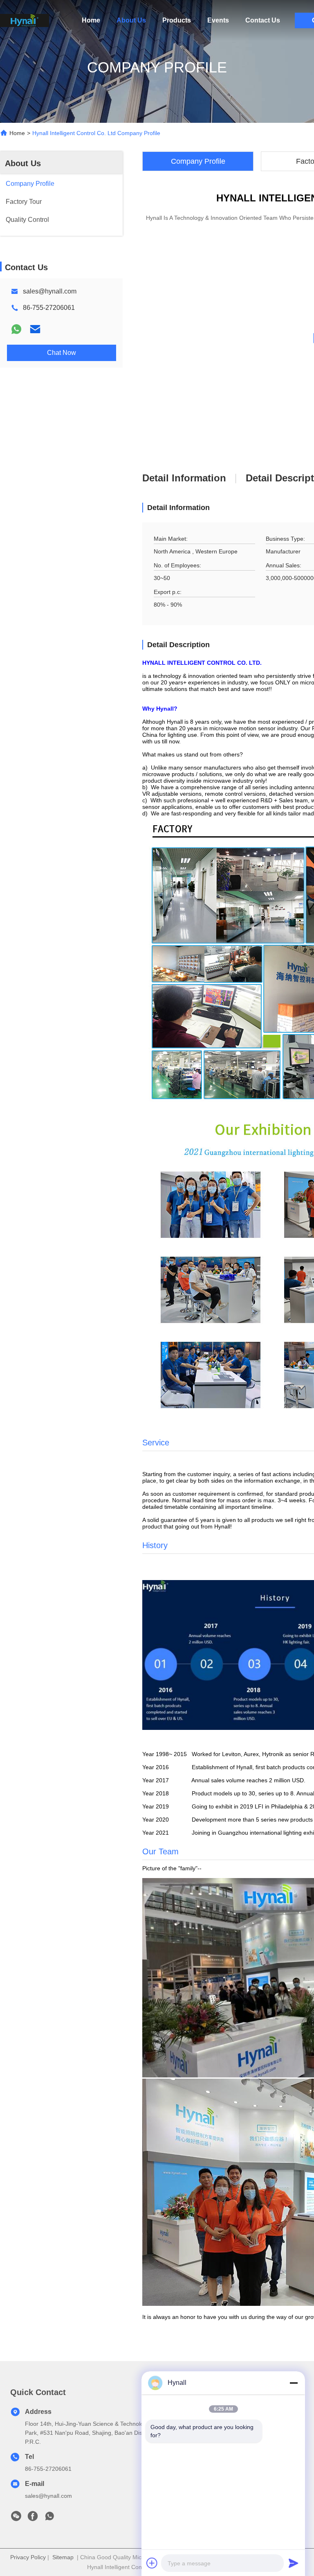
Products (177, 20)
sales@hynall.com (50, 291)
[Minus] (294, 2383)
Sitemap (63, 2557)
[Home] (25, 20)
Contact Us (263, 20)
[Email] (35, 329)
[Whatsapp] (16, 329)
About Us (131, 20)
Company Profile (198, 161)
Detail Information (184, 478)
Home (91, 20)
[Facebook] (33, 2518)
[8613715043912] (49, 2518)
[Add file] (152, 2563)
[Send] (294, 2563)
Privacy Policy (28, 2557)
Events (218, 20)
